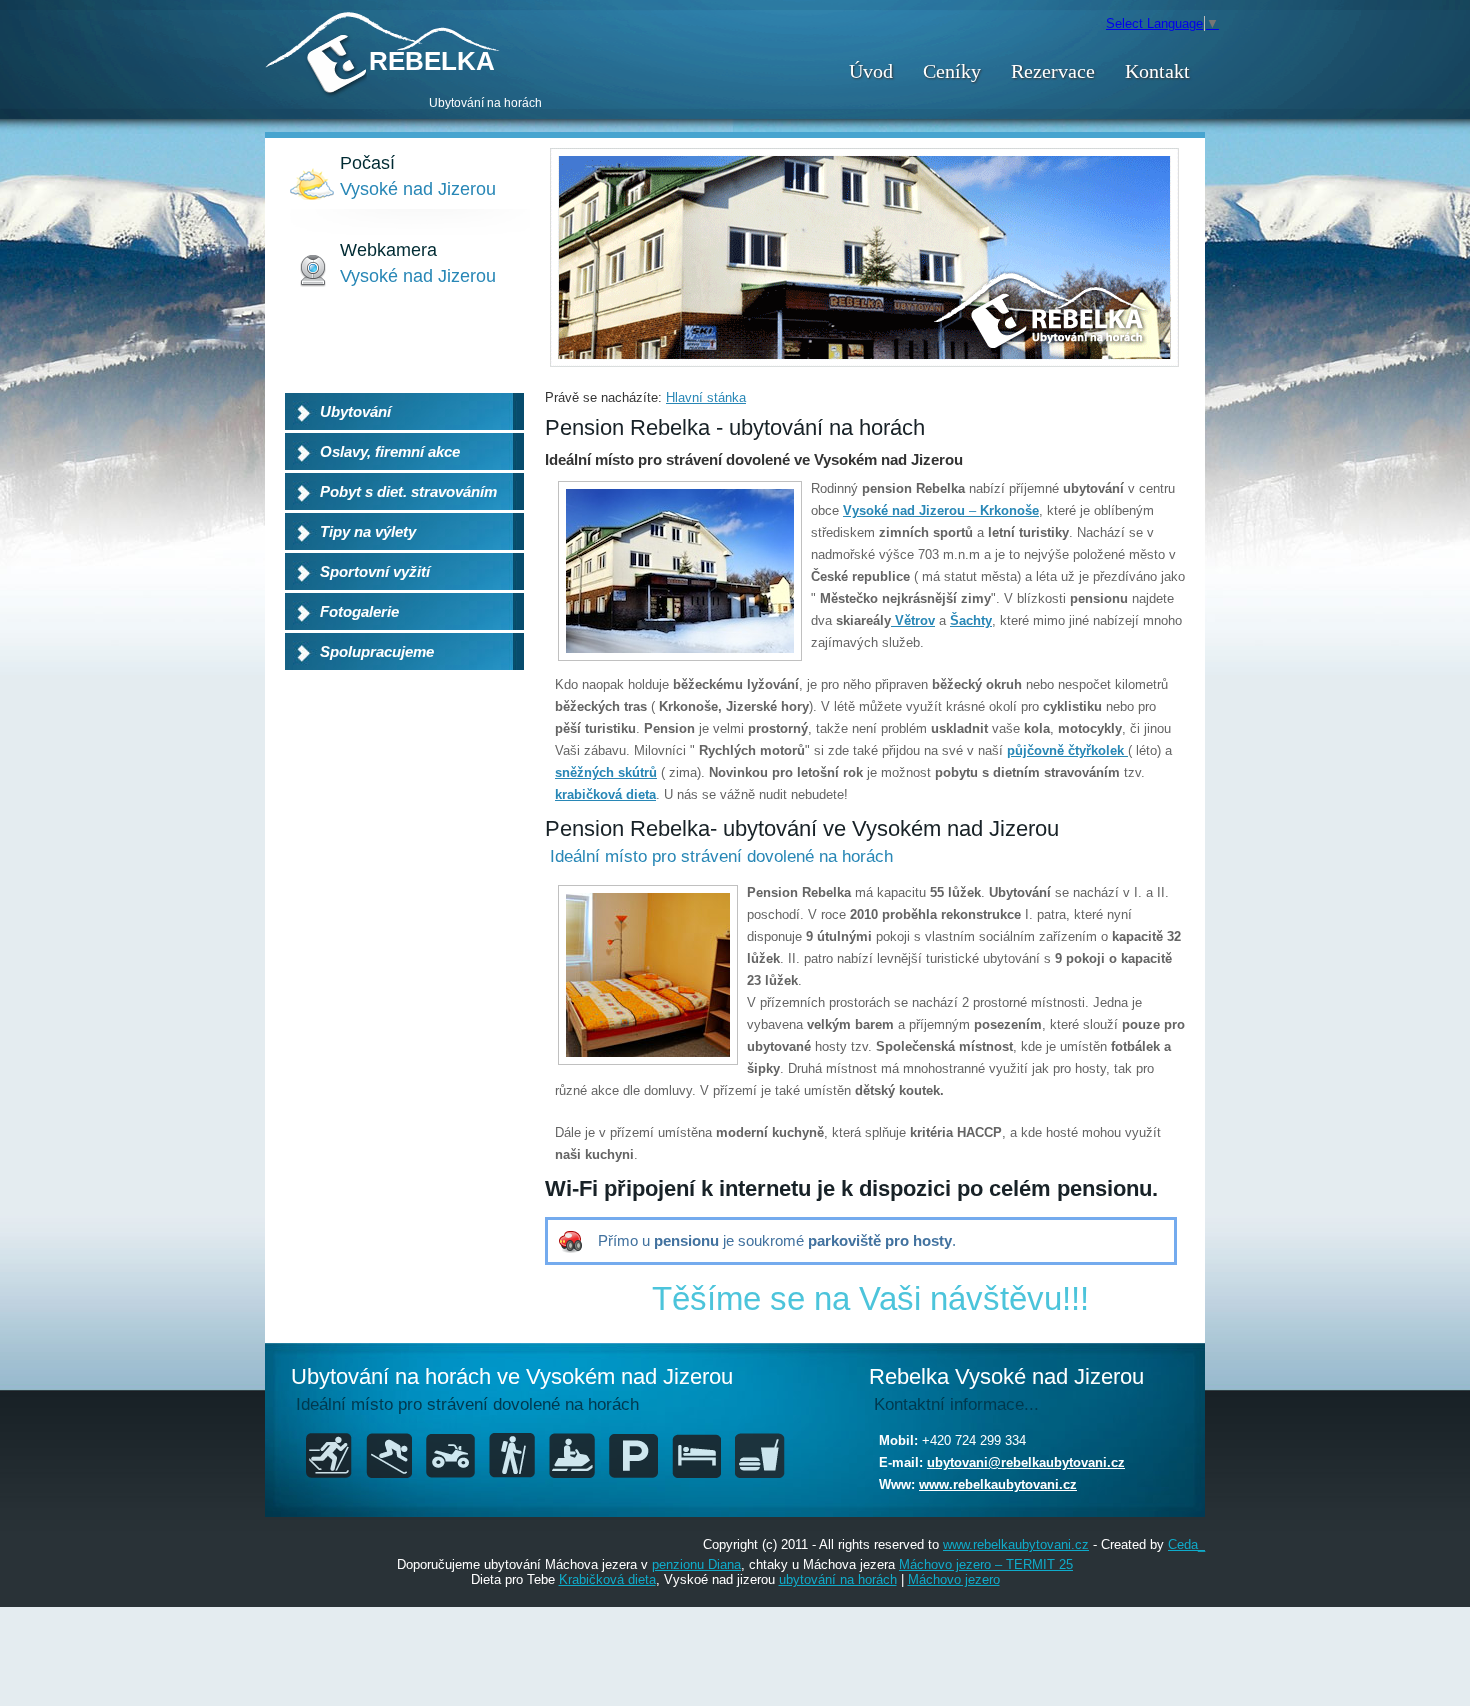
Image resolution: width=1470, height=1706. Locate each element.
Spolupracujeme (377, 651)
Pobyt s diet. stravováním (408, 491)
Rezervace (1053, 71)
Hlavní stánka (706, 397)
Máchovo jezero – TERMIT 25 (986, 1564)
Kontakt (1157, 71)
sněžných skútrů (606, 772)
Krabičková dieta (607, 1579)
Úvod (871, 71)
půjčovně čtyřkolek (1067, 750)
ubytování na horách (838, 1579)
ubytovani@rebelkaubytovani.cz (1026, 1462)
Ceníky (952, 71)
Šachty (971, 620)
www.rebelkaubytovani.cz (998, 1484)
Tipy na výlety (368, 531)
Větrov (913, 620)
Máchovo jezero (954, 1579)
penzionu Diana (696, 1564)
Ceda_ (1186, 1544)
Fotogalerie (359, 611)
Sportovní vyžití (375, 571)
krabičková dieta (605, 794)
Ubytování (355, 411)
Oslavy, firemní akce (390, 451)
